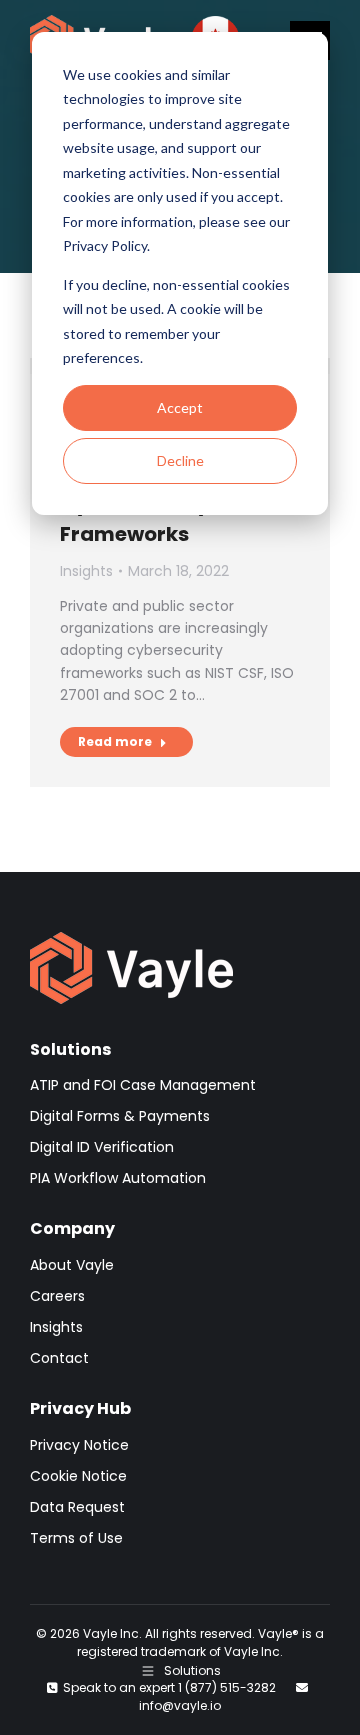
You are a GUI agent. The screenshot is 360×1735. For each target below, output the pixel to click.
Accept (180, 407)
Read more (115, 741)
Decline (180, 460)
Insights (86, 571)
